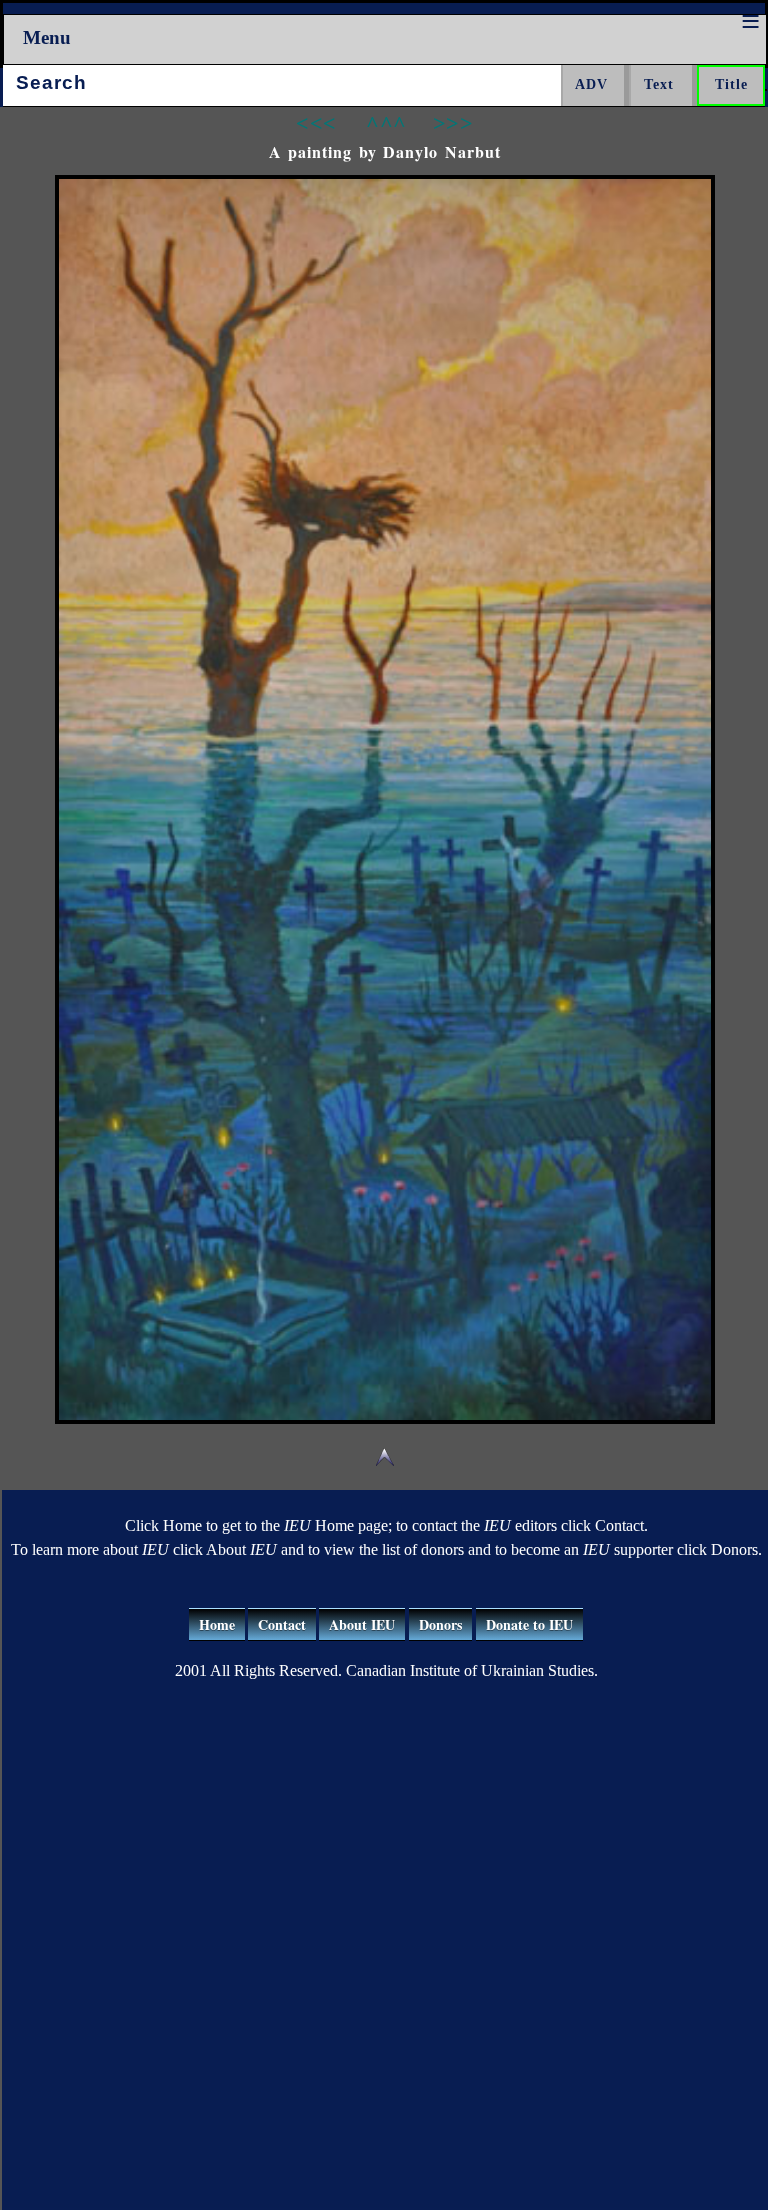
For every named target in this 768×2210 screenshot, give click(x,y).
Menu (47, 37)
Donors (440, 1624)
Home (217, 1624)
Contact (282, 1624)
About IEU (362, 1624)
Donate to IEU (529, 1624)
